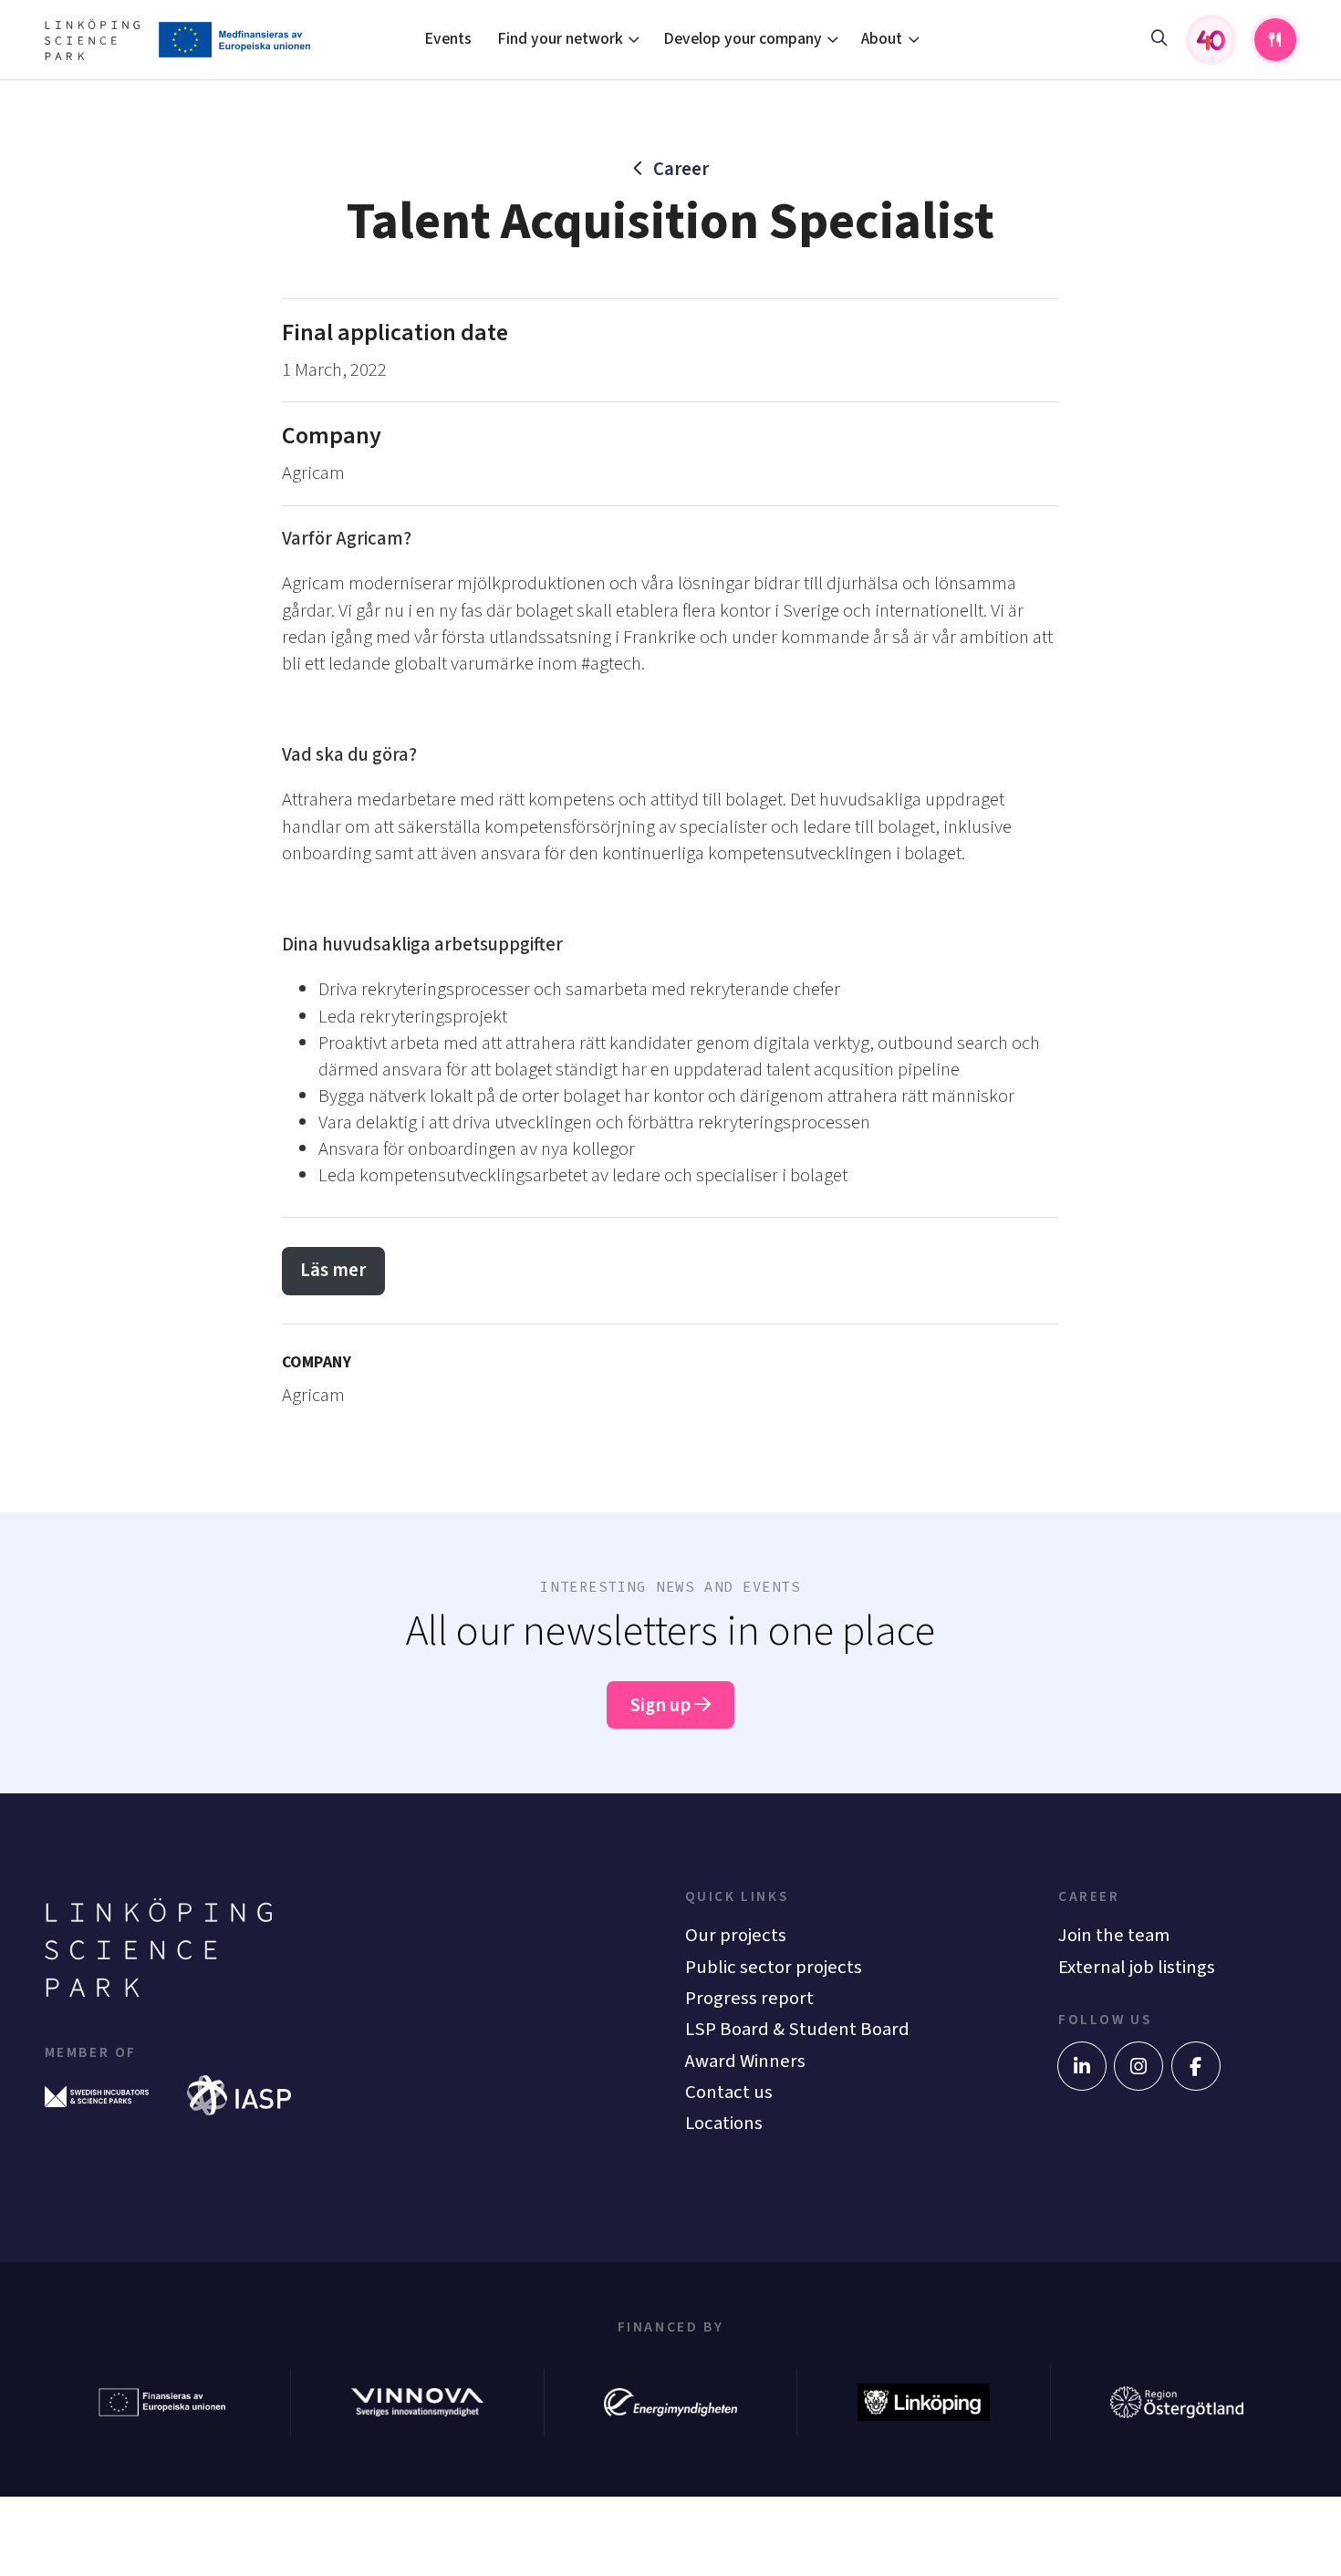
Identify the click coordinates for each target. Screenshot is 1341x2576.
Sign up (662, 1705)
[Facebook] (1196, 2066)
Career (681, 169)
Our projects (736, 1935)
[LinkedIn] (1082, 2066)
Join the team (1114, 1935)
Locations (724, 2123)
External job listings (1137, 1967)
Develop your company (743, 39)
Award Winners (745, 2061)
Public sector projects (774, 1967)
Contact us (729, 2092)
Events (448, 39)
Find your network (560, 39)
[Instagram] (1138, 2066)
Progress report (749, 1998)
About (882, 39)
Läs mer (333, 1270)
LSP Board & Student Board (797, 2029)
